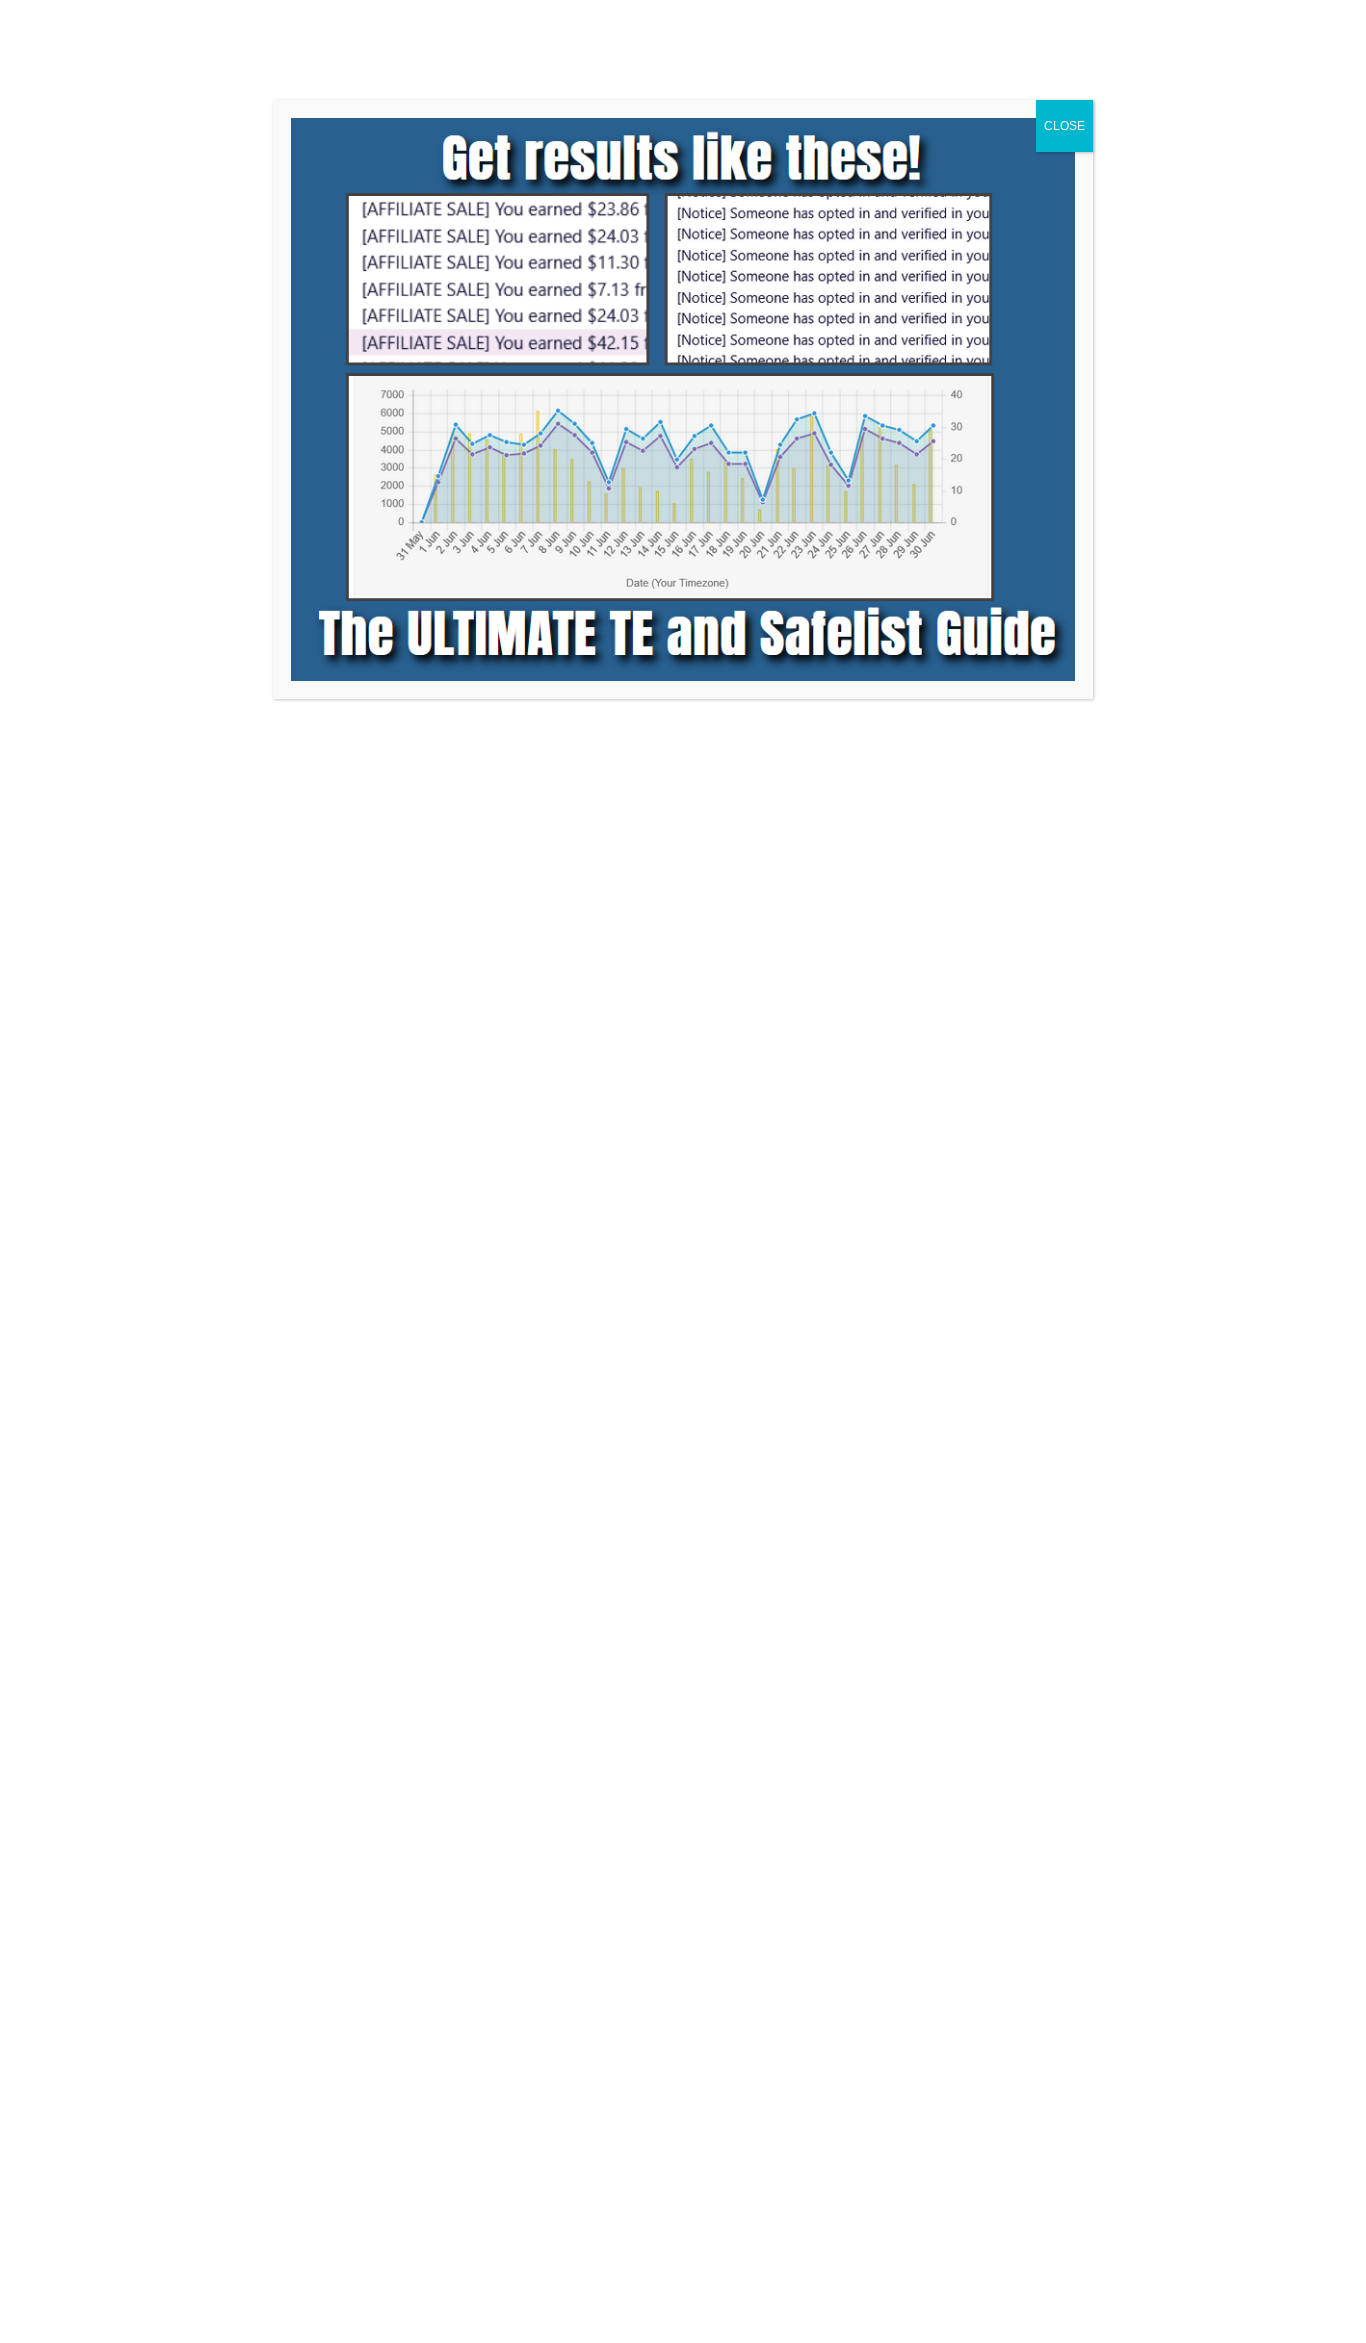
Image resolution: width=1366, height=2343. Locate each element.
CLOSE (1064, 126)
